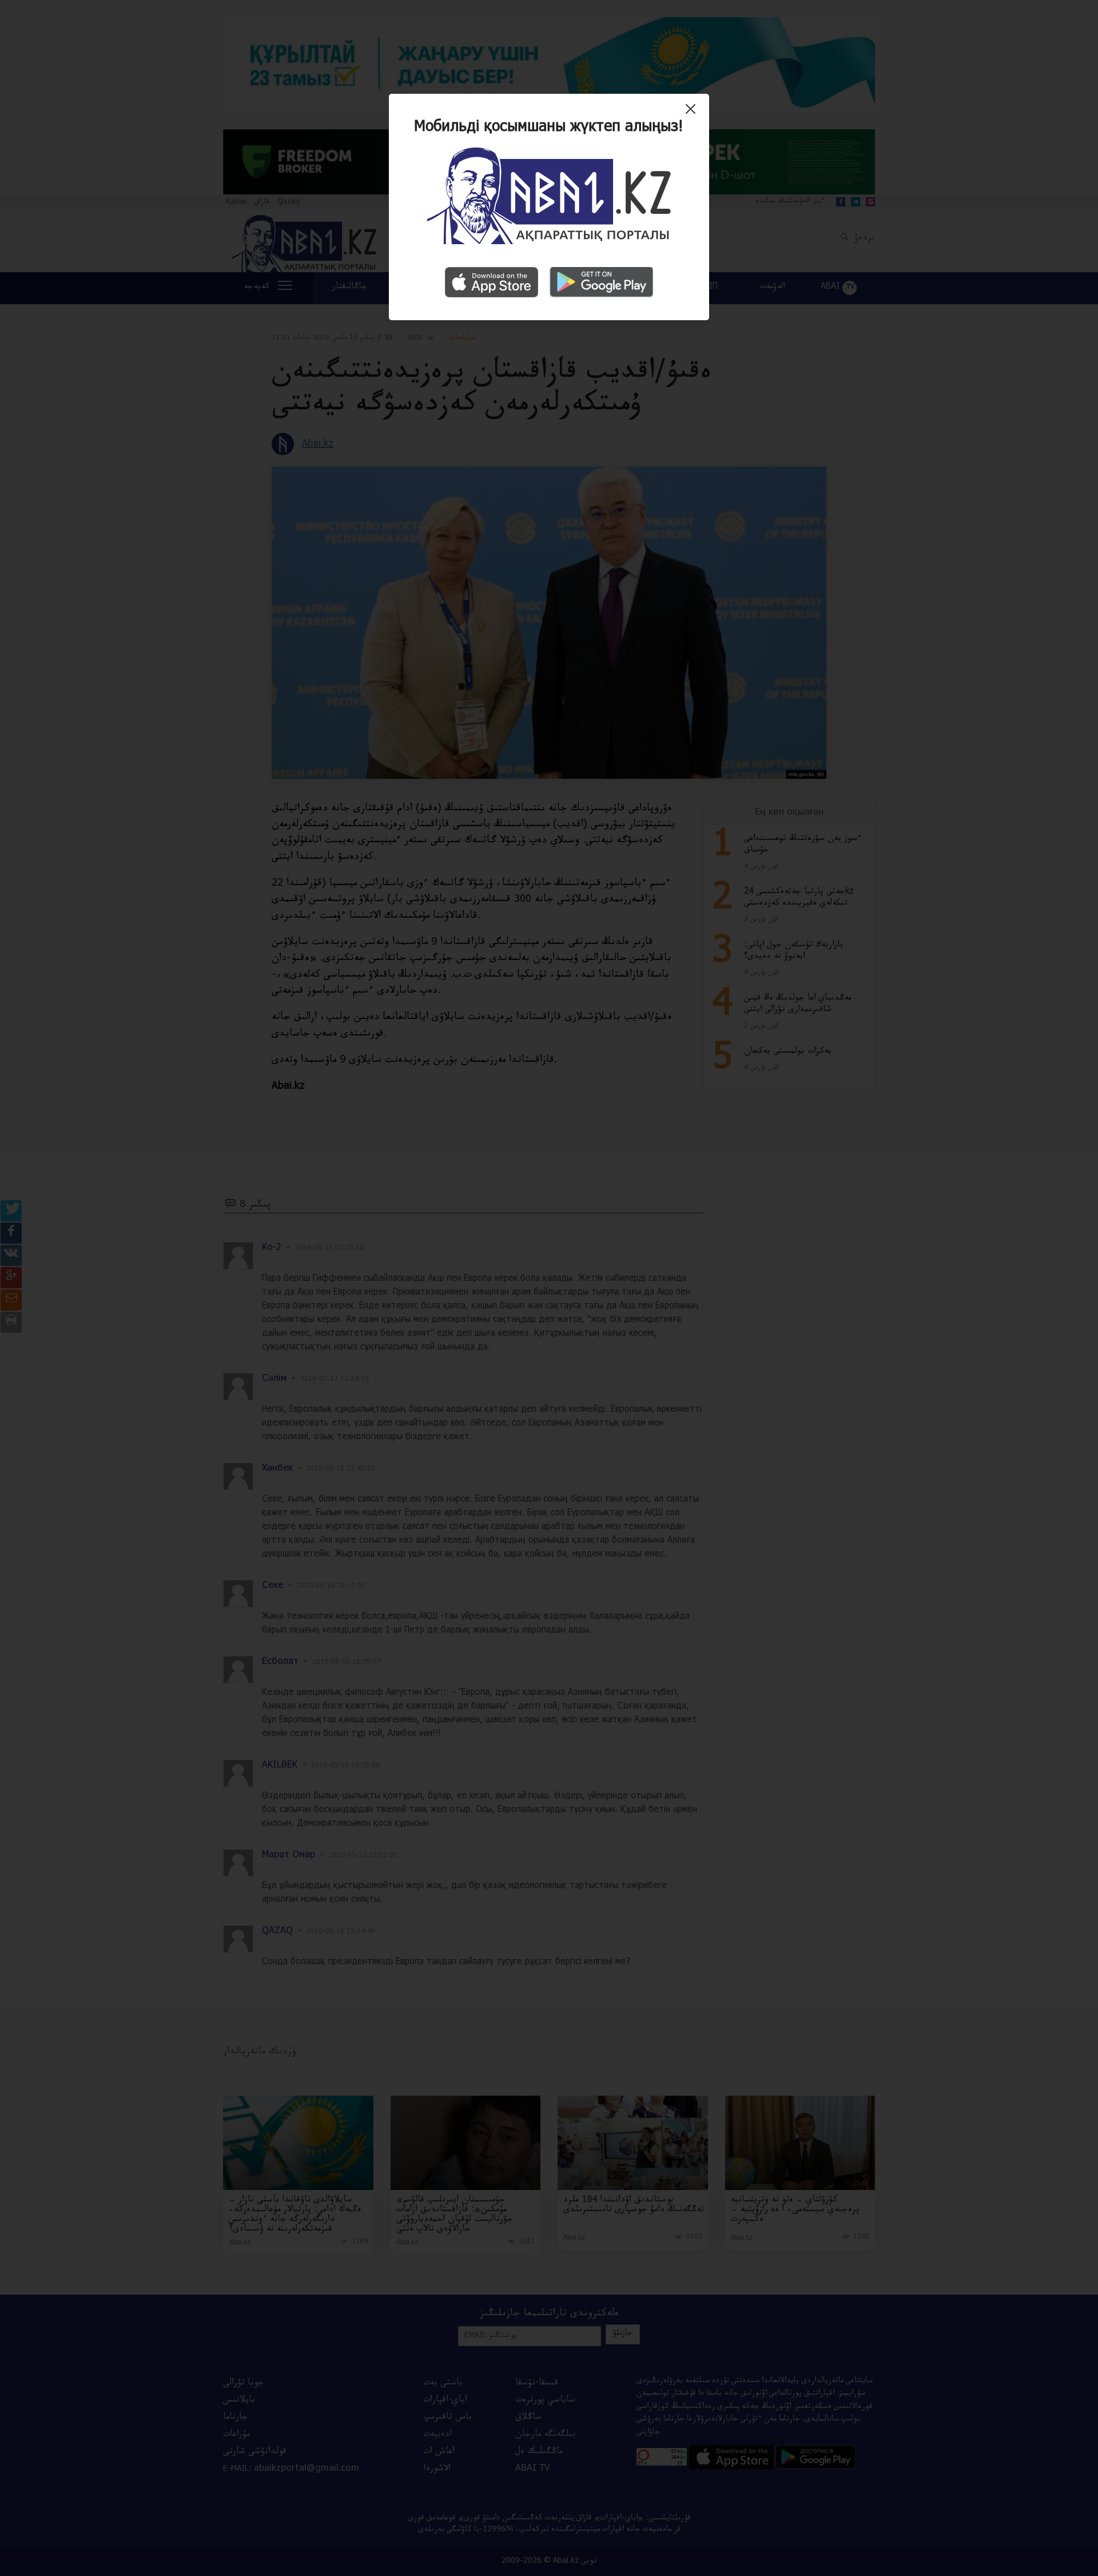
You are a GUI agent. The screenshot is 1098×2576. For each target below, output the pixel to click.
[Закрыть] (693, 113)
